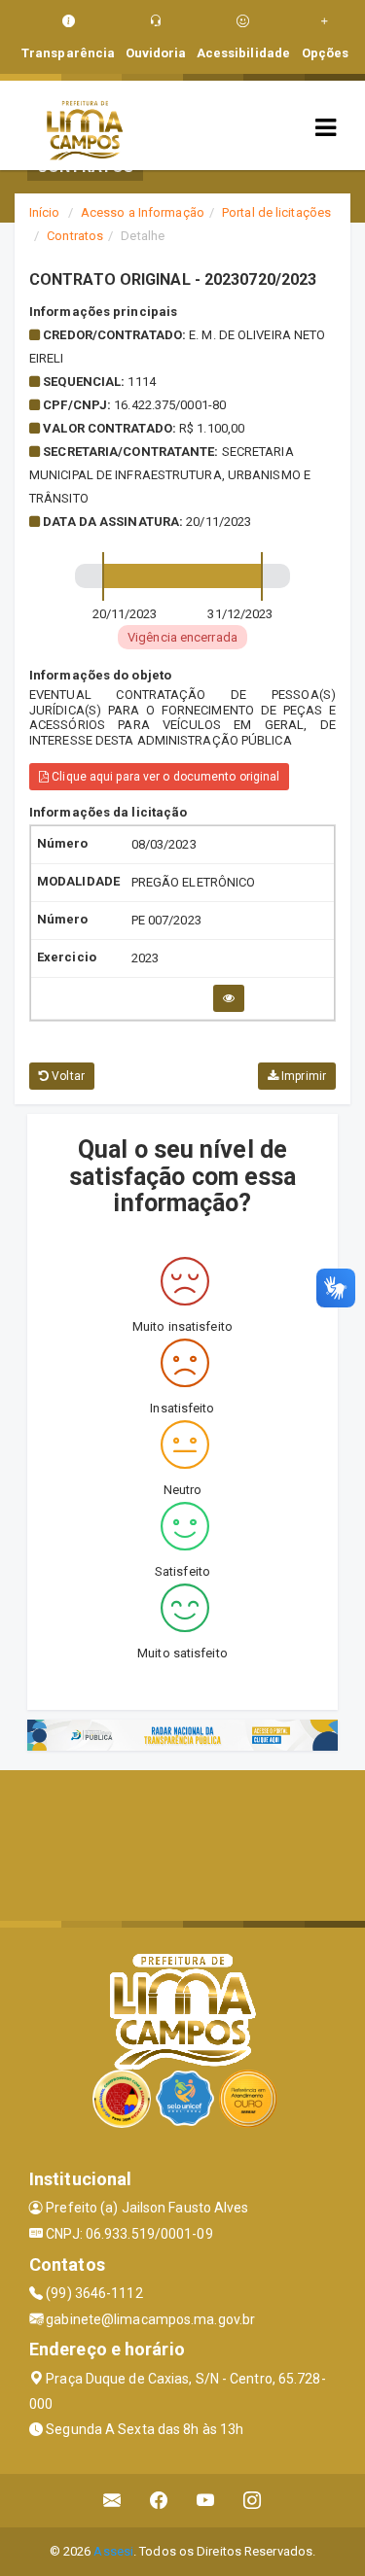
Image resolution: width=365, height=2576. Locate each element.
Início (45, 212)
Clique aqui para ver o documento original (164, 777)
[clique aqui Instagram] (253, 2501)
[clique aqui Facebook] (159, 2501)
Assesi (113, 2551)
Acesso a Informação (143, 212)
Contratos (75, 236)
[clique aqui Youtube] (206, 2501)
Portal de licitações (276, 212)
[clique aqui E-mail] (112, 2501)
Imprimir (302, 1076)
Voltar (67, 1076)
